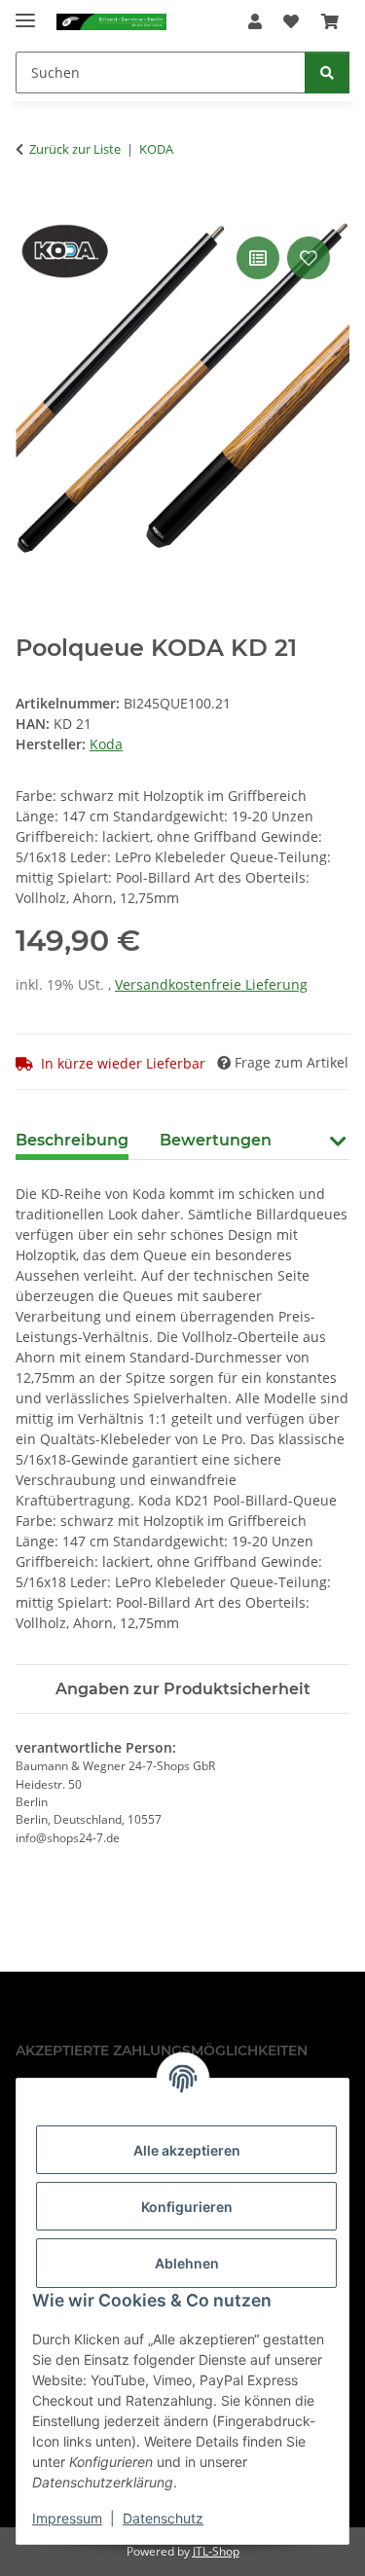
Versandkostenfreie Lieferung (211, 984)
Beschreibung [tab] (72, 1140)
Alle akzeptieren (187, 2150)
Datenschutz (163, 2518)
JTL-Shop (216, 2551)
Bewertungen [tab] (216, 1140)
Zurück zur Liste (75, 149)
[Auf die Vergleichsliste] (258, 258)
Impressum (67, 2518)
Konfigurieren (187, 2207)
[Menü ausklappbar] (25, 12)
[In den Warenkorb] (31, 210)
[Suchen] (327, 73)
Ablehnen (187, 2263)
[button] (255, 21)
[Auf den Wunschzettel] (309, 258)
